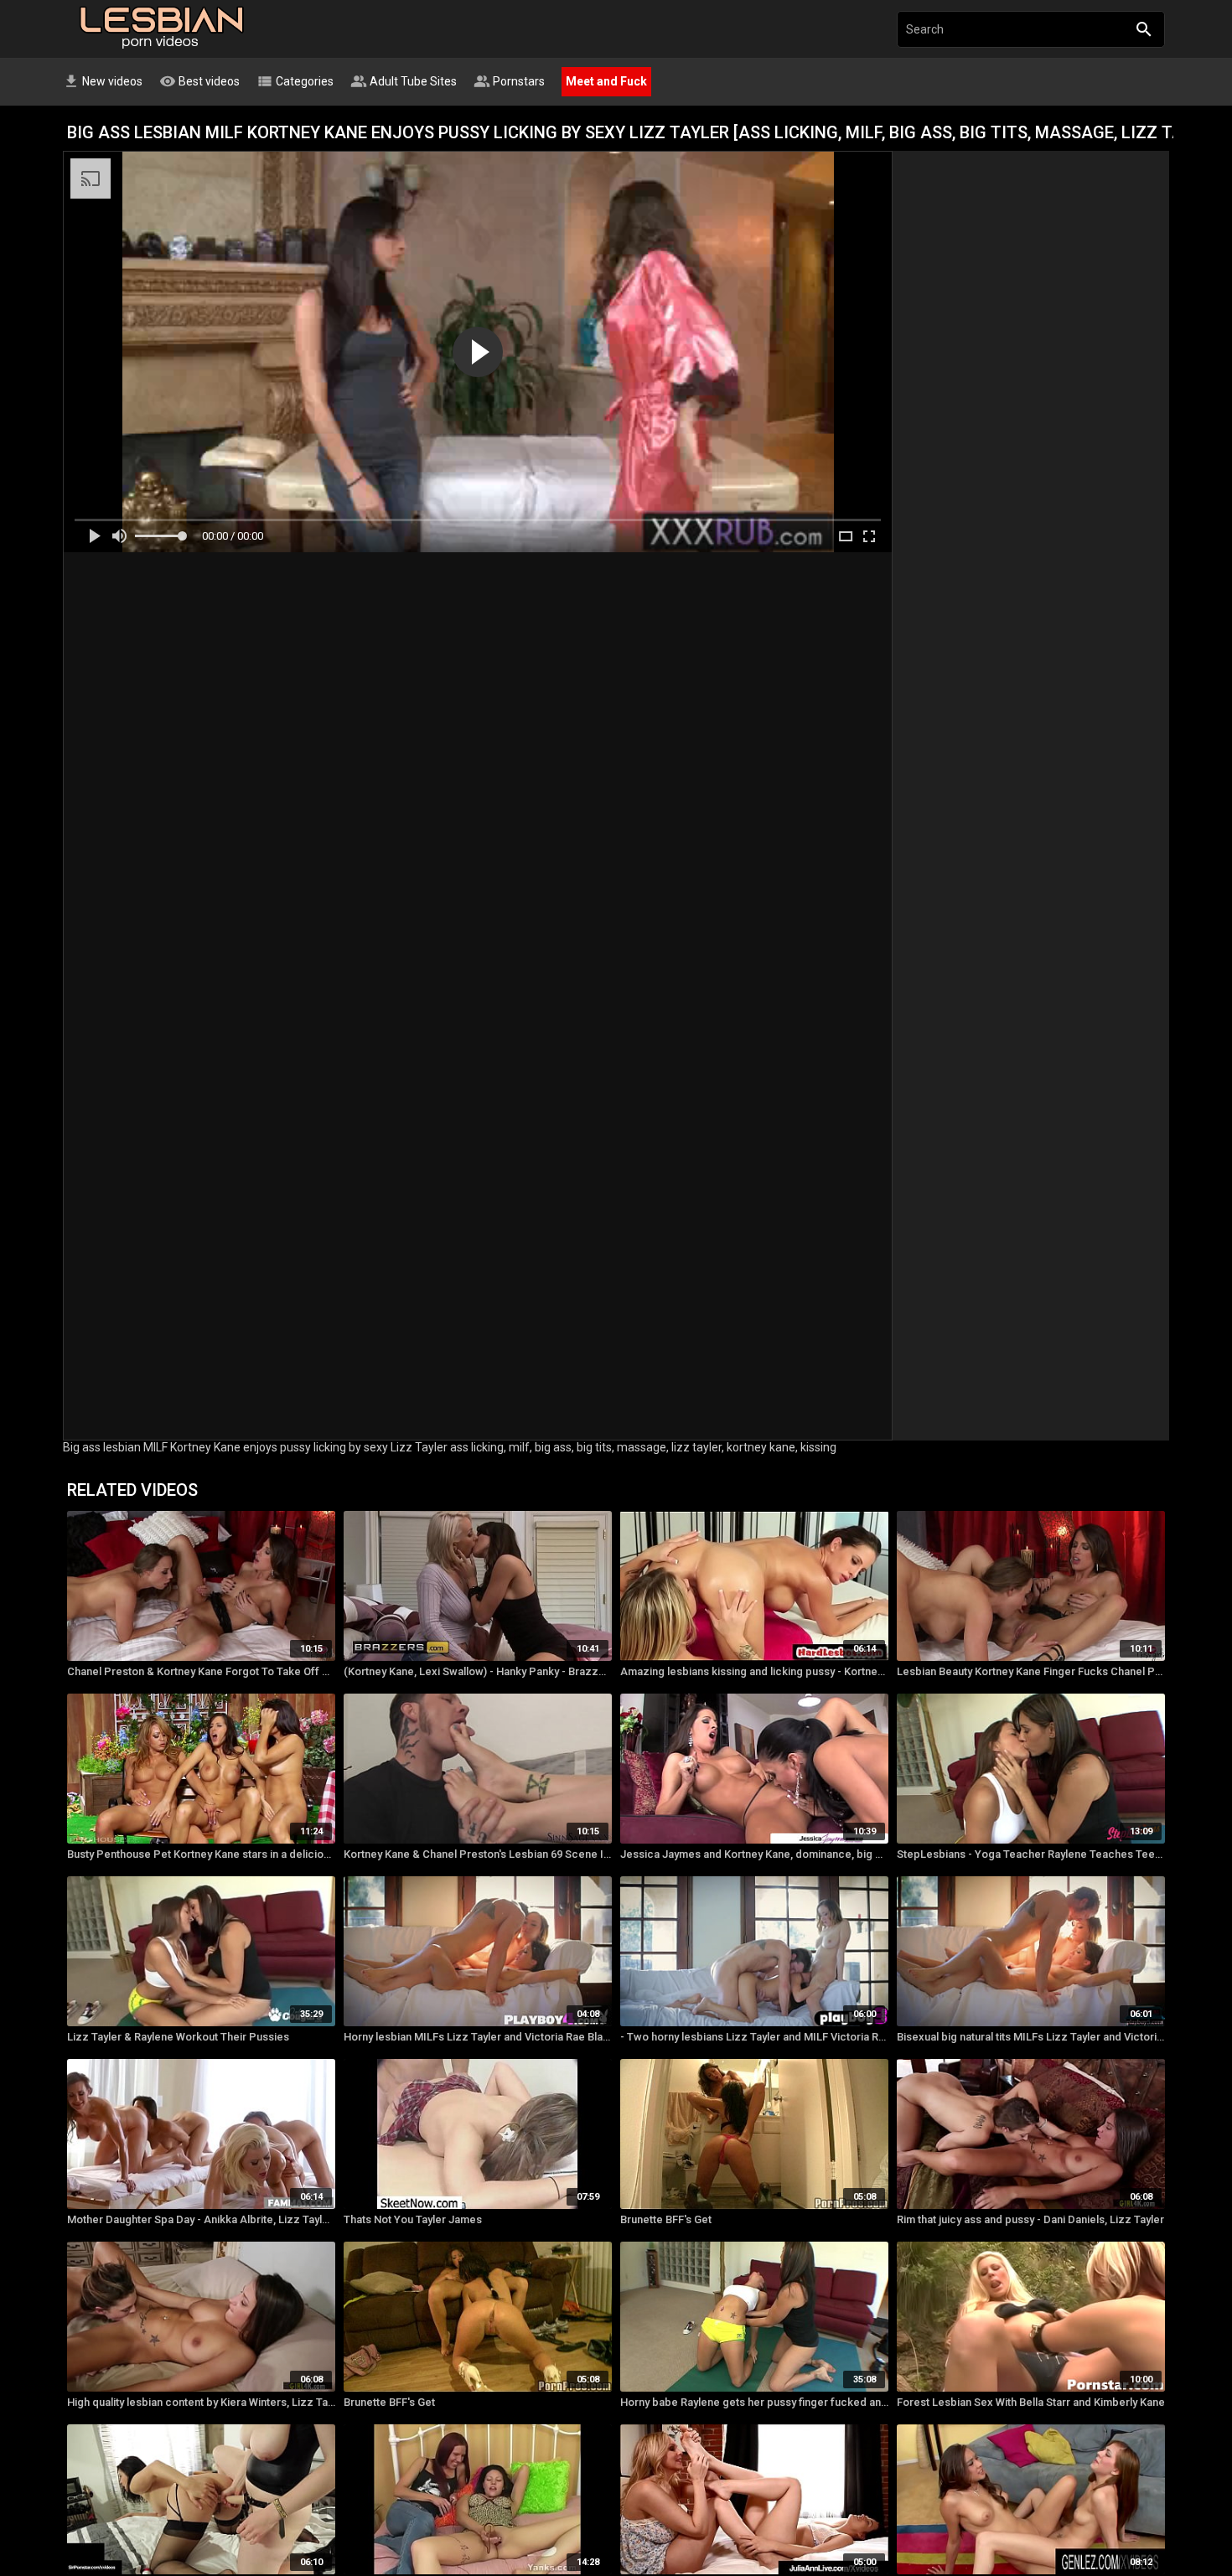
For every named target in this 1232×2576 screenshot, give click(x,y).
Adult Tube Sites (404, 81)
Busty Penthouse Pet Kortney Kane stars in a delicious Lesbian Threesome (201, 1854)
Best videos (199, 81)
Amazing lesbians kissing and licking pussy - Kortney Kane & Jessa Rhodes (754, 1671)
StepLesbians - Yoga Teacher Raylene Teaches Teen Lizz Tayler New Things (1031, 1854)
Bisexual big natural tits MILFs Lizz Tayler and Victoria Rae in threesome (1031, 2037)
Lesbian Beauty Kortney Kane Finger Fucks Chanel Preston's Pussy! (1031, 1671)
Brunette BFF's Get (666, 2219)
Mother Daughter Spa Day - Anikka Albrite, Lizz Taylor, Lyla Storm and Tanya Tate (201, 2219)
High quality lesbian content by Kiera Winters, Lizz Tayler (201, 2402)
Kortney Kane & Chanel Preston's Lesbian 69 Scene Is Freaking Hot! (478, 1854)
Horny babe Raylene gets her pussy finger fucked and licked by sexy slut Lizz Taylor (754, 2402)
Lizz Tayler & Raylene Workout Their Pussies (178, 2037)
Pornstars (509, 81)
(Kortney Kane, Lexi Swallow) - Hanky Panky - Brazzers (478, 1671)
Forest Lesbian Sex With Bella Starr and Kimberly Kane (1031, 2402)
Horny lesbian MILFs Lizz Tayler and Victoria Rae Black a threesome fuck (478, 2037)
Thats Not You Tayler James (413, 2219)
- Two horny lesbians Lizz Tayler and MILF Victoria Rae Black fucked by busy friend (754, 2037)
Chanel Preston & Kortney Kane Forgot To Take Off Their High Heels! (201, 1671)
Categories (295, 81)
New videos (103, 81)
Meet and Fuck (606, 81)
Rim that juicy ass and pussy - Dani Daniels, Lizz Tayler (1030, 2219)
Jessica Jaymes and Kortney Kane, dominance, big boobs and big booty (754, 1854)
